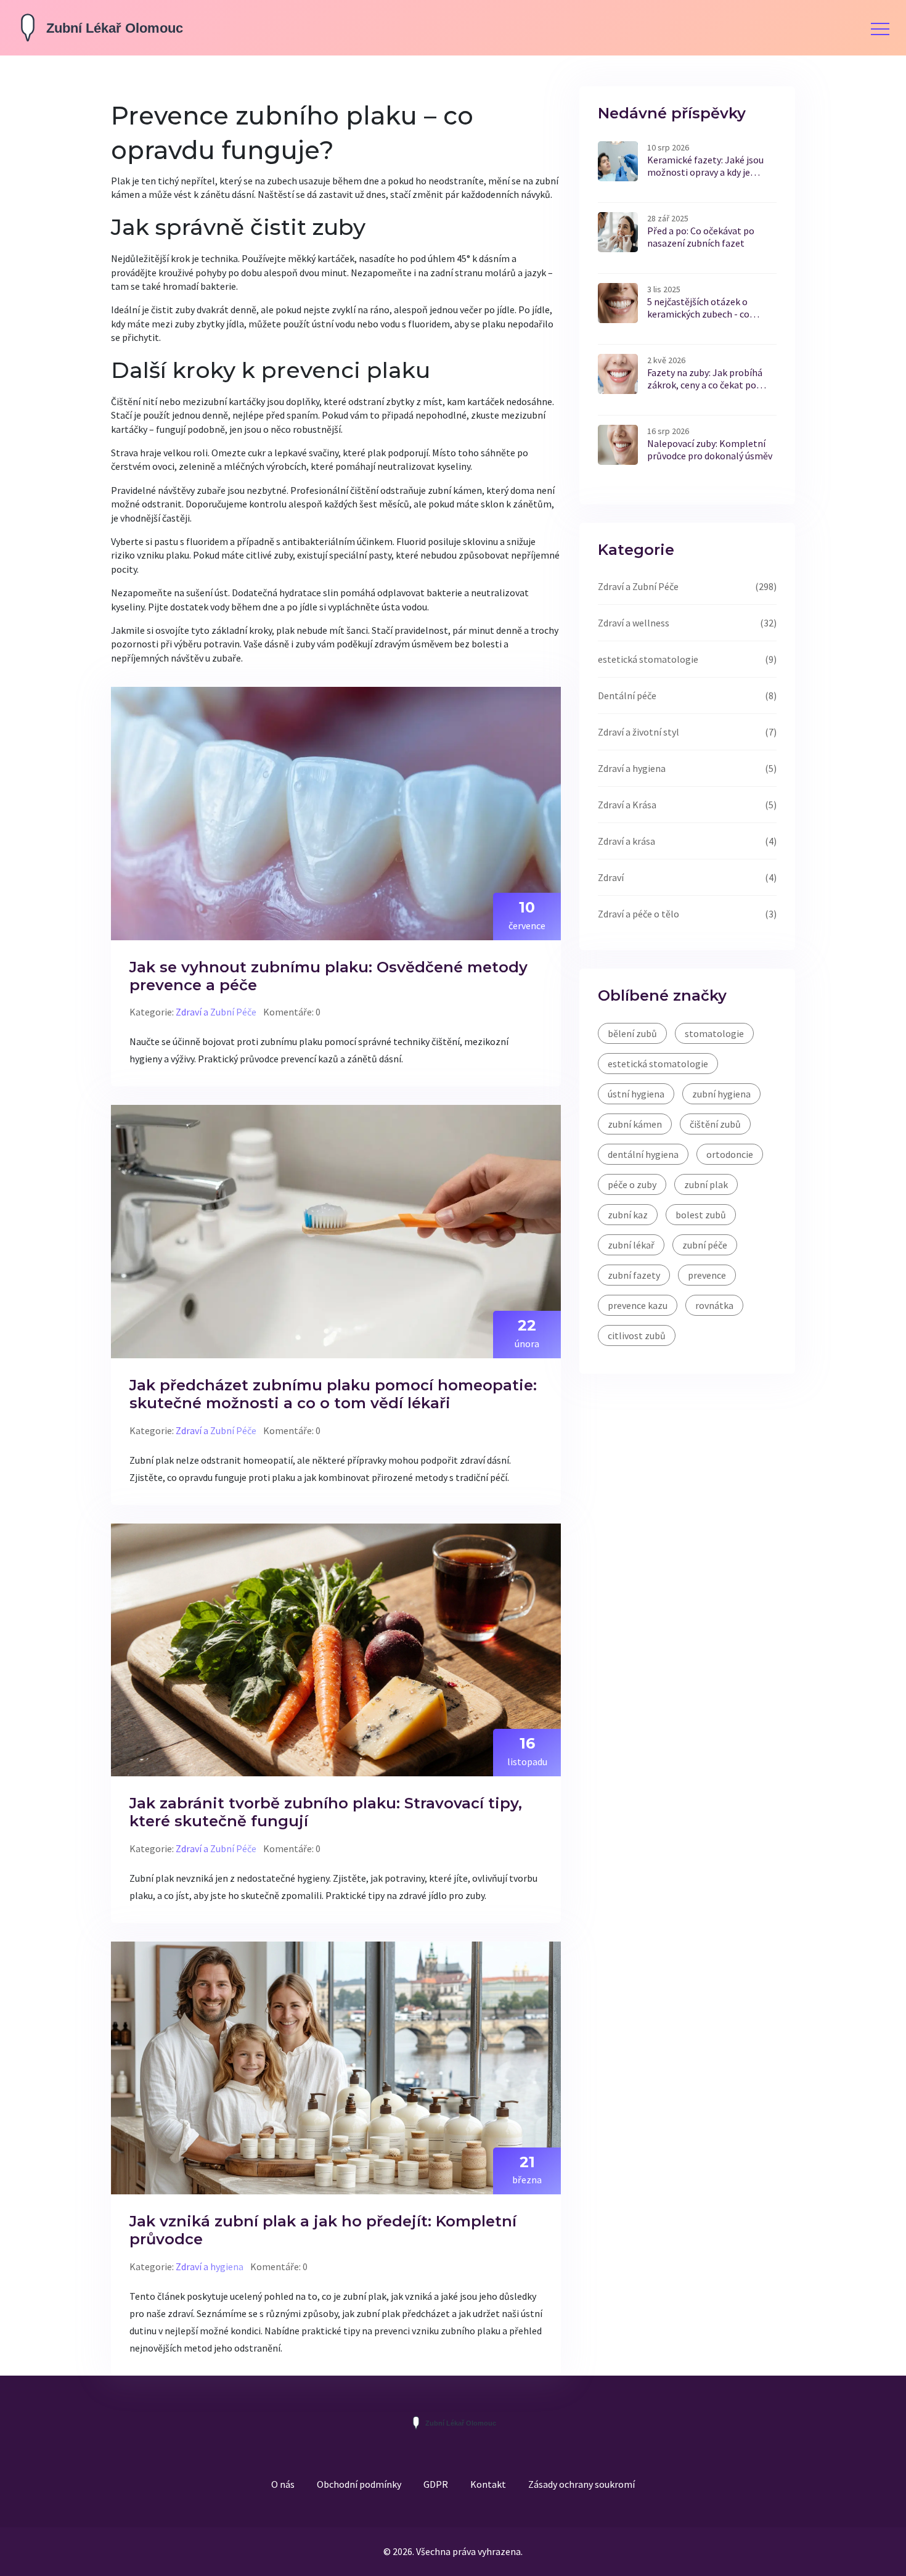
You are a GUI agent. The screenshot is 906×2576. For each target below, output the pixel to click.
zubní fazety (634, 1275)
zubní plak (706, 1184)
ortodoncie (730, 1154)
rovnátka (714, 1305)
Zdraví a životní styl (639, 732)
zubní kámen (635, 1124)
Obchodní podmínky (359, 2484)
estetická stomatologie (648, 659)
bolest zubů (701, 1215)
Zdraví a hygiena (210, 2266)
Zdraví (611, 877)
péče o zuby (632, 1184)
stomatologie (714, 1033)
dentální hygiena (643, 1154)
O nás (283, 2484)
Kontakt (488, 2484)
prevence (707, 1275)
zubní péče (705, 1245)
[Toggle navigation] (880, 28)
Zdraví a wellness (634, 623)
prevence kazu (638, 1305)
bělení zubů (632, 1033)
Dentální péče (627, 695)
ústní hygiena (636, 1094)
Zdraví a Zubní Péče (216, 1012)
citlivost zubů (637, 1335)
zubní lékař (631, 1245)
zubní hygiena (721, 1094)
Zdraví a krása (626, 841)
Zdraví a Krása (627, 805)
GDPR (436, 2484)
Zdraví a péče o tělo (639, 914)
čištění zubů (715, 1124)
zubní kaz (628, 1215)
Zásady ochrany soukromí (582, 2484)
